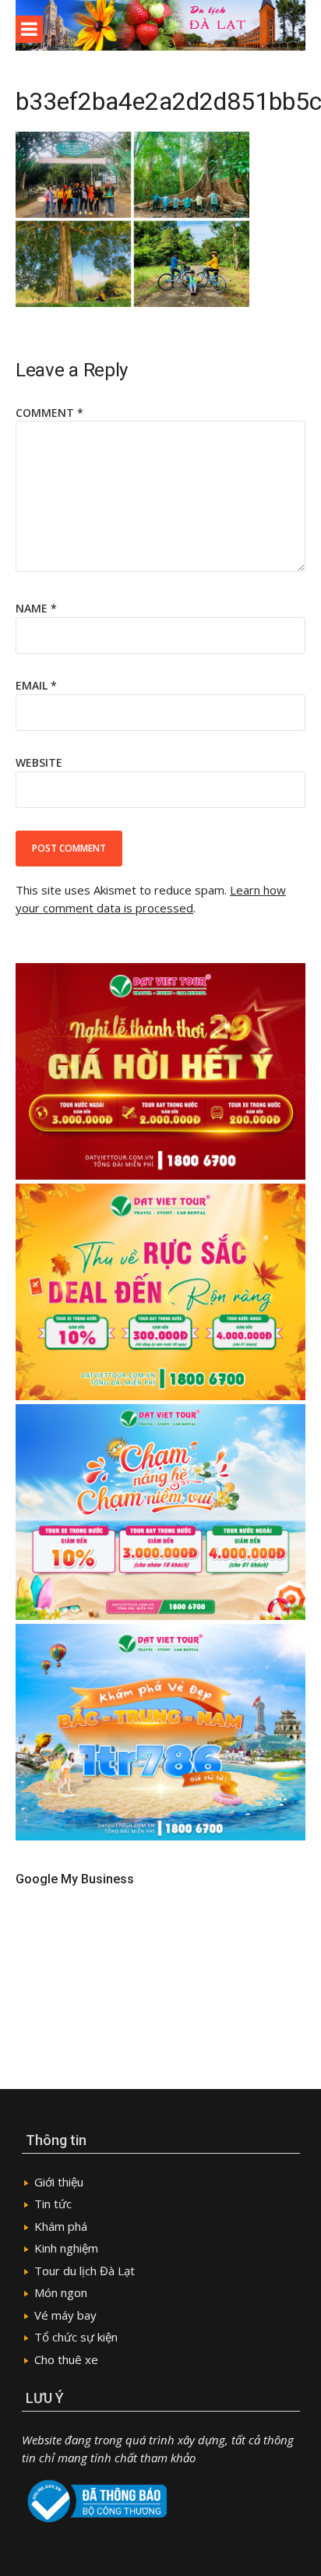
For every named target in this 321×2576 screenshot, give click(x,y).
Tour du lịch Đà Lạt (85, 2271)
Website (39, 762)
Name (36, 608)
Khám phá (61, 2226)
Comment (49, 413)
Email (36, 685)
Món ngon (61, 2292)
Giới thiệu (59, 2182)
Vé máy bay (65, 2315)
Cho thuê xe (66, 2359)
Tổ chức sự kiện (76, 2337)
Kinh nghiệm (66, 2248)
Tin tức (53, 2204)
